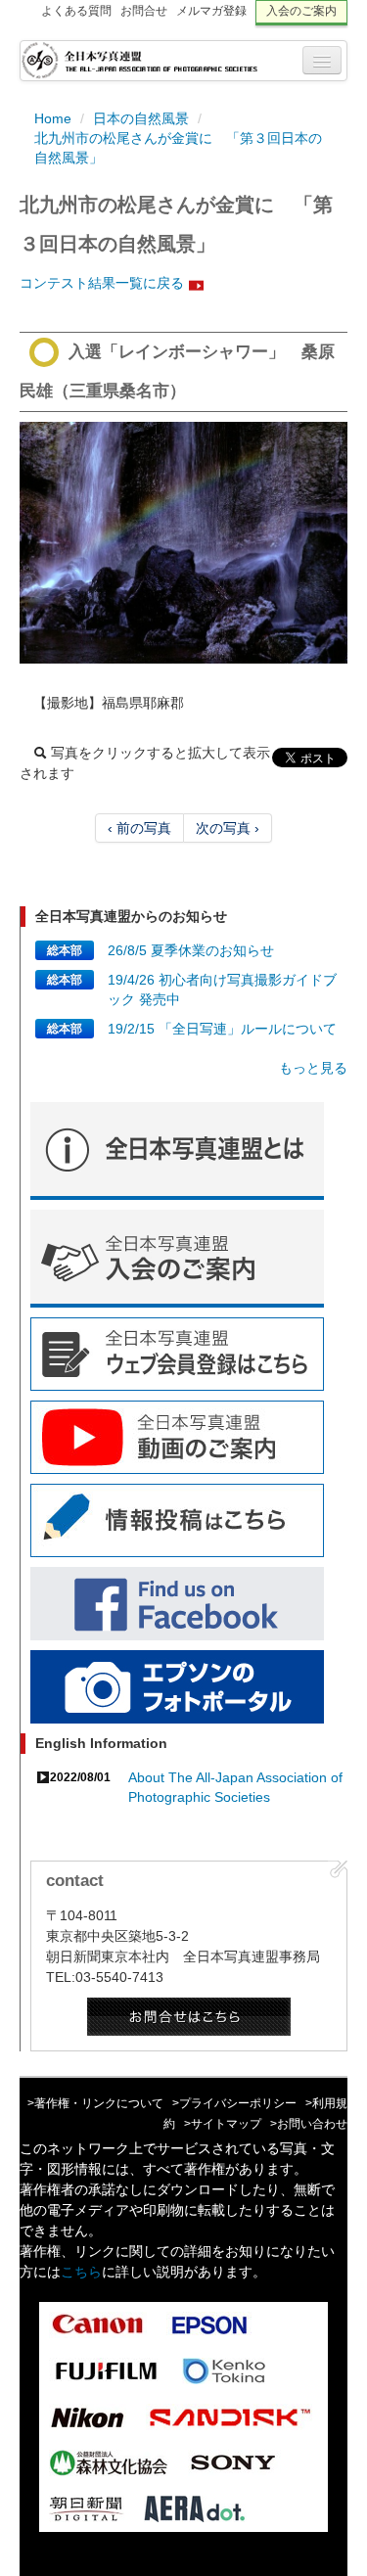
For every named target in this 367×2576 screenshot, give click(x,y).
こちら (81, 2272)
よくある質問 (76, 11)
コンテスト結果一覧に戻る (102, 283)
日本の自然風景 (141, 118)
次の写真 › (228, 828)
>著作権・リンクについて (95, 2103)
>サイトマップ (223, 2124)
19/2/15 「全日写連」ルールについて (222, 1029)
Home (53, 118)
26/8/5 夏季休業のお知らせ (191, 950)
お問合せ (144, 11)
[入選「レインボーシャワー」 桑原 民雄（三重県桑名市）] (183, 543)
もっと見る (313, 1068)
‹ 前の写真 (139, 828)
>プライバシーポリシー (234, 2103)
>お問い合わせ (309, 2124)
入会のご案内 (301, 11)
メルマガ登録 (211, 11)
